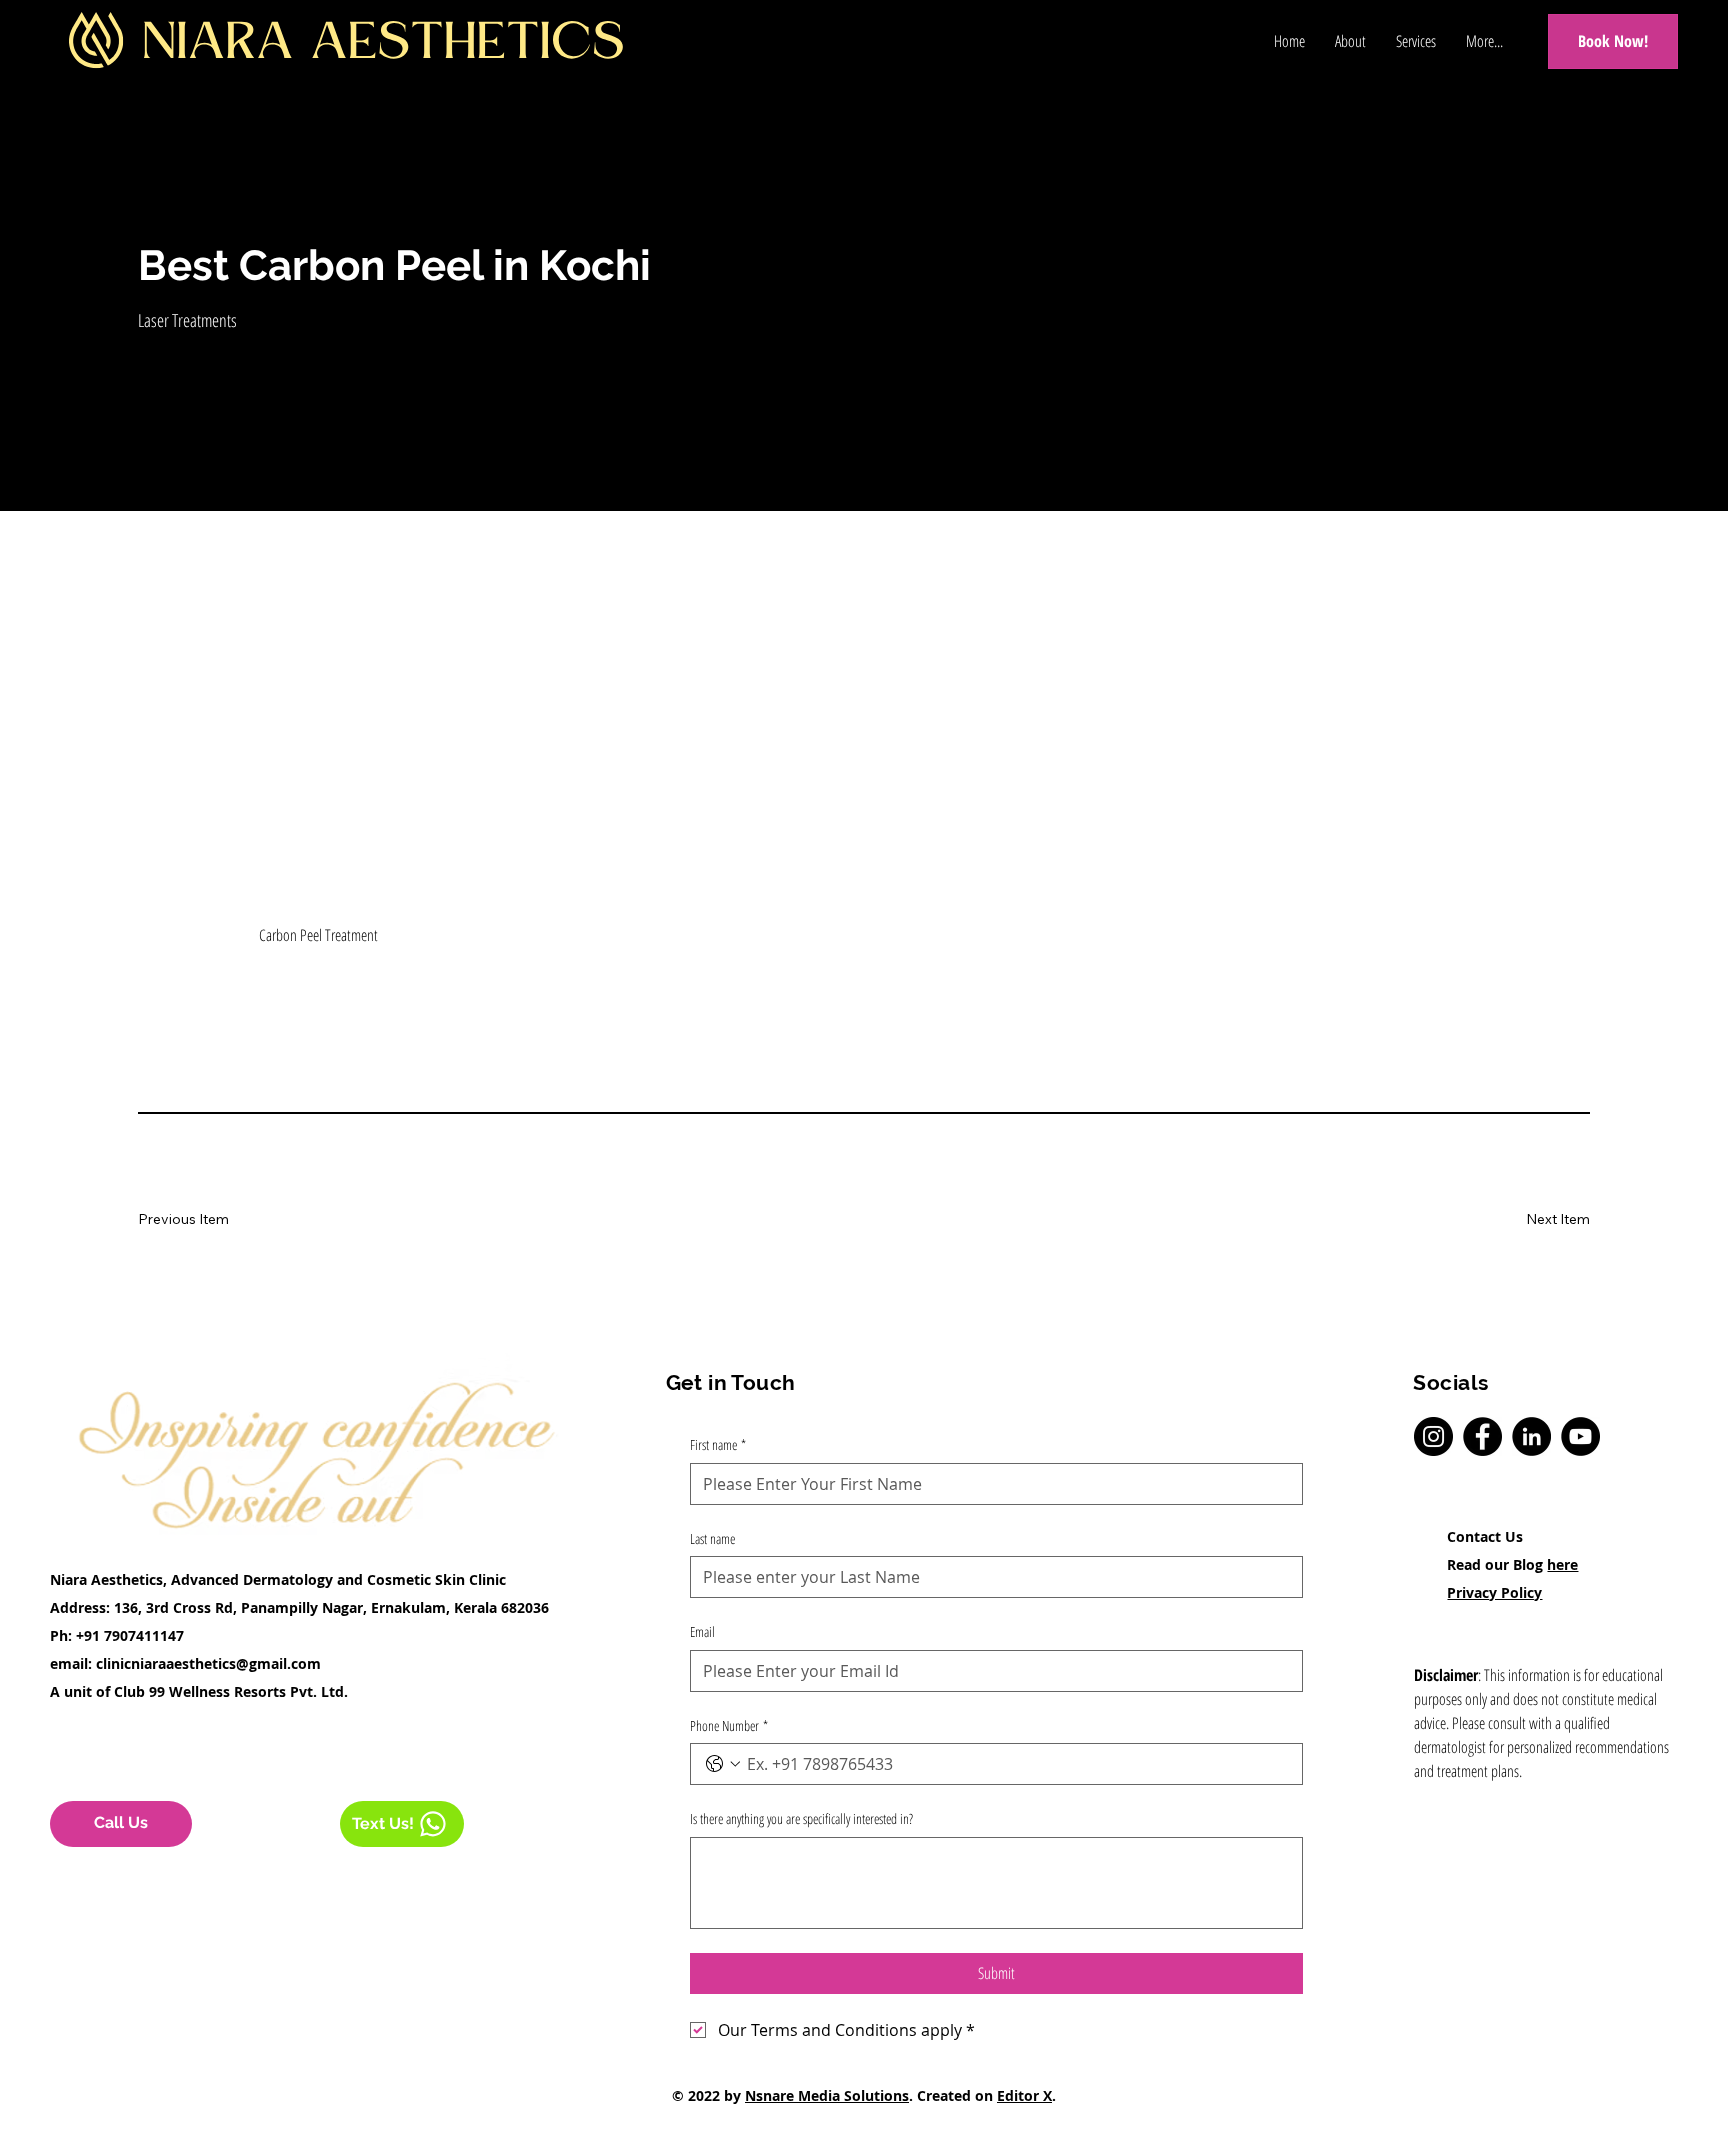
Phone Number (729, 1725)
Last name (712, 1538)
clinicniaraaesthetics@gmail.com (208, 1663)
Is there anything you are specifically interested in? (801, 1818)
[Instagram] (1433, 1436)
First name (718, 1444)
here (1562, 1564)
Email (702, 1631)
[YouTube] (1580, 1436)
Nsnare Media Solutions (827, 2095)
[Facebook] (1482, 1436)
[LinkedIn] (1531, 1436)
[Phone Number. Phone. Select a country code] (723, 1764)
